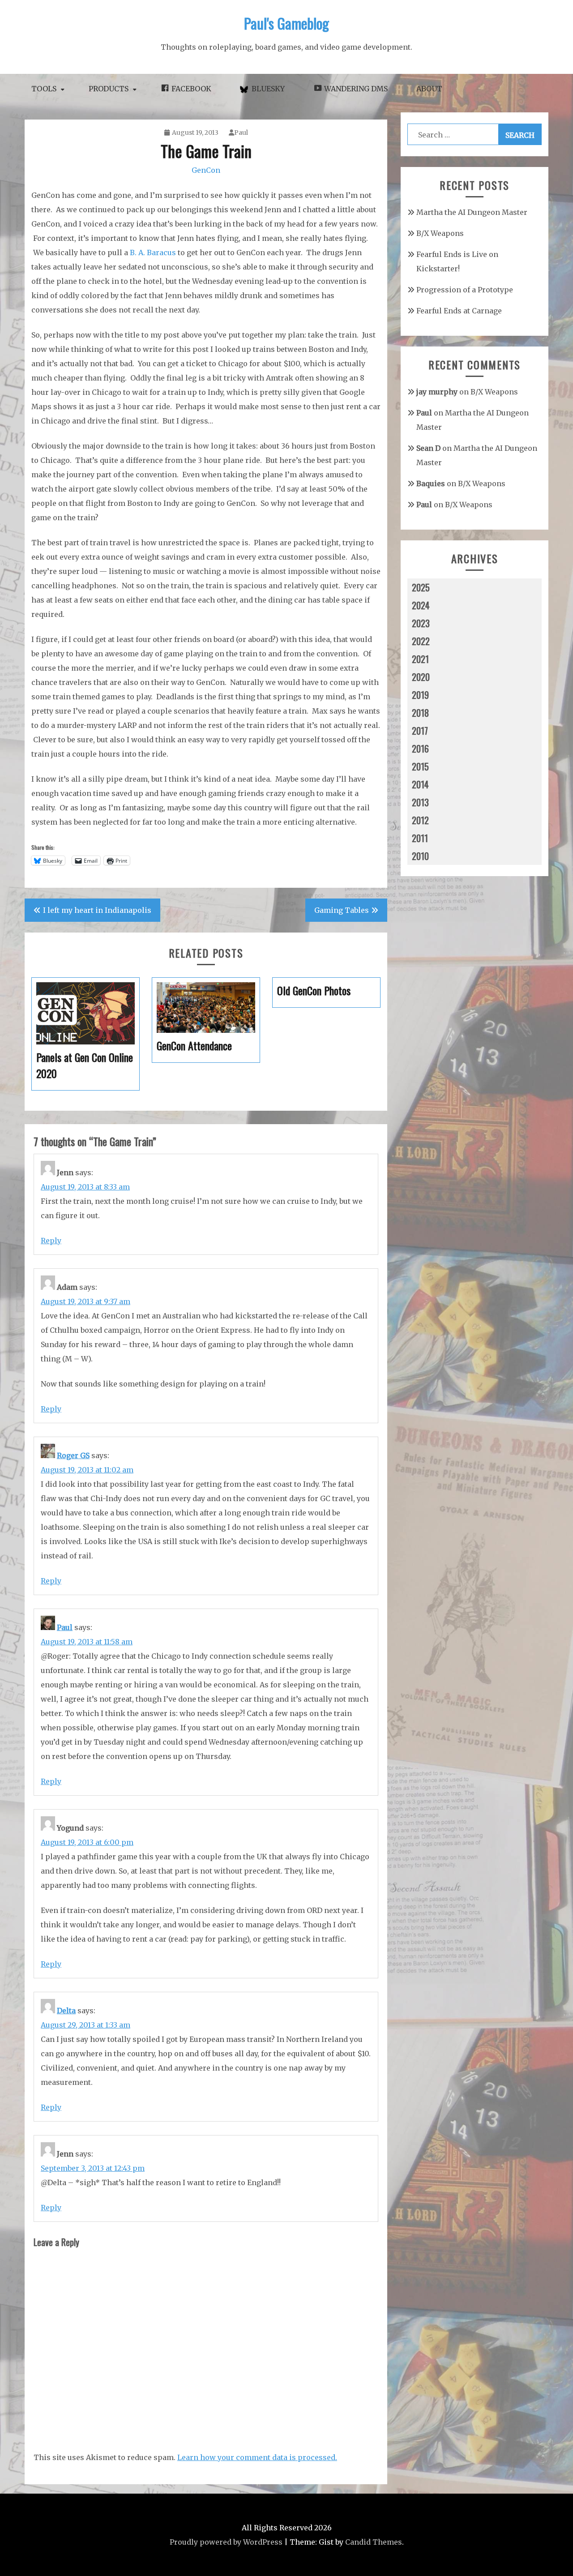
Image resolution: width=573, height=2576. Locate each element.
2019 (420, 695)
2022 (421, 641)
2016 (420, 749)
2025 (421, 587)
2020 (421, 677)
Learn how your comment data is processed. (257, 2457)
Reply (51, 1241)
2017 (420, 731)
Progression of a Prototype (465, 290)
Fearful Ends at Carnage (459, 311)
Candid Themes (374, 2542)
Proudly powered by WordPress (226, 2542)
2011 (420, 838)
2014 (420, 784)
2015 (420, 766)
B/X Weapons (440, 233)
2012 (420, 820)
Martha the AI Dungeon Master (472, 212)
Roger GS (73, 1455)
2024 (421, 605)
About (429, 89)
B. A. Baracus (153, 252)
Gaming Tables (342, 910)
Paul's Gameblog (286, 23)
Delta (66, 2011)
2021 (420, 659)
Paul (241, 133)
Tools (44, 89)
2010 (420, 856)
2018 (420, 713)
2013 (420, 802)
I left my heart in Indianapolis (97, 910)
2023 (421, 623)
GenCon (206, 170)
